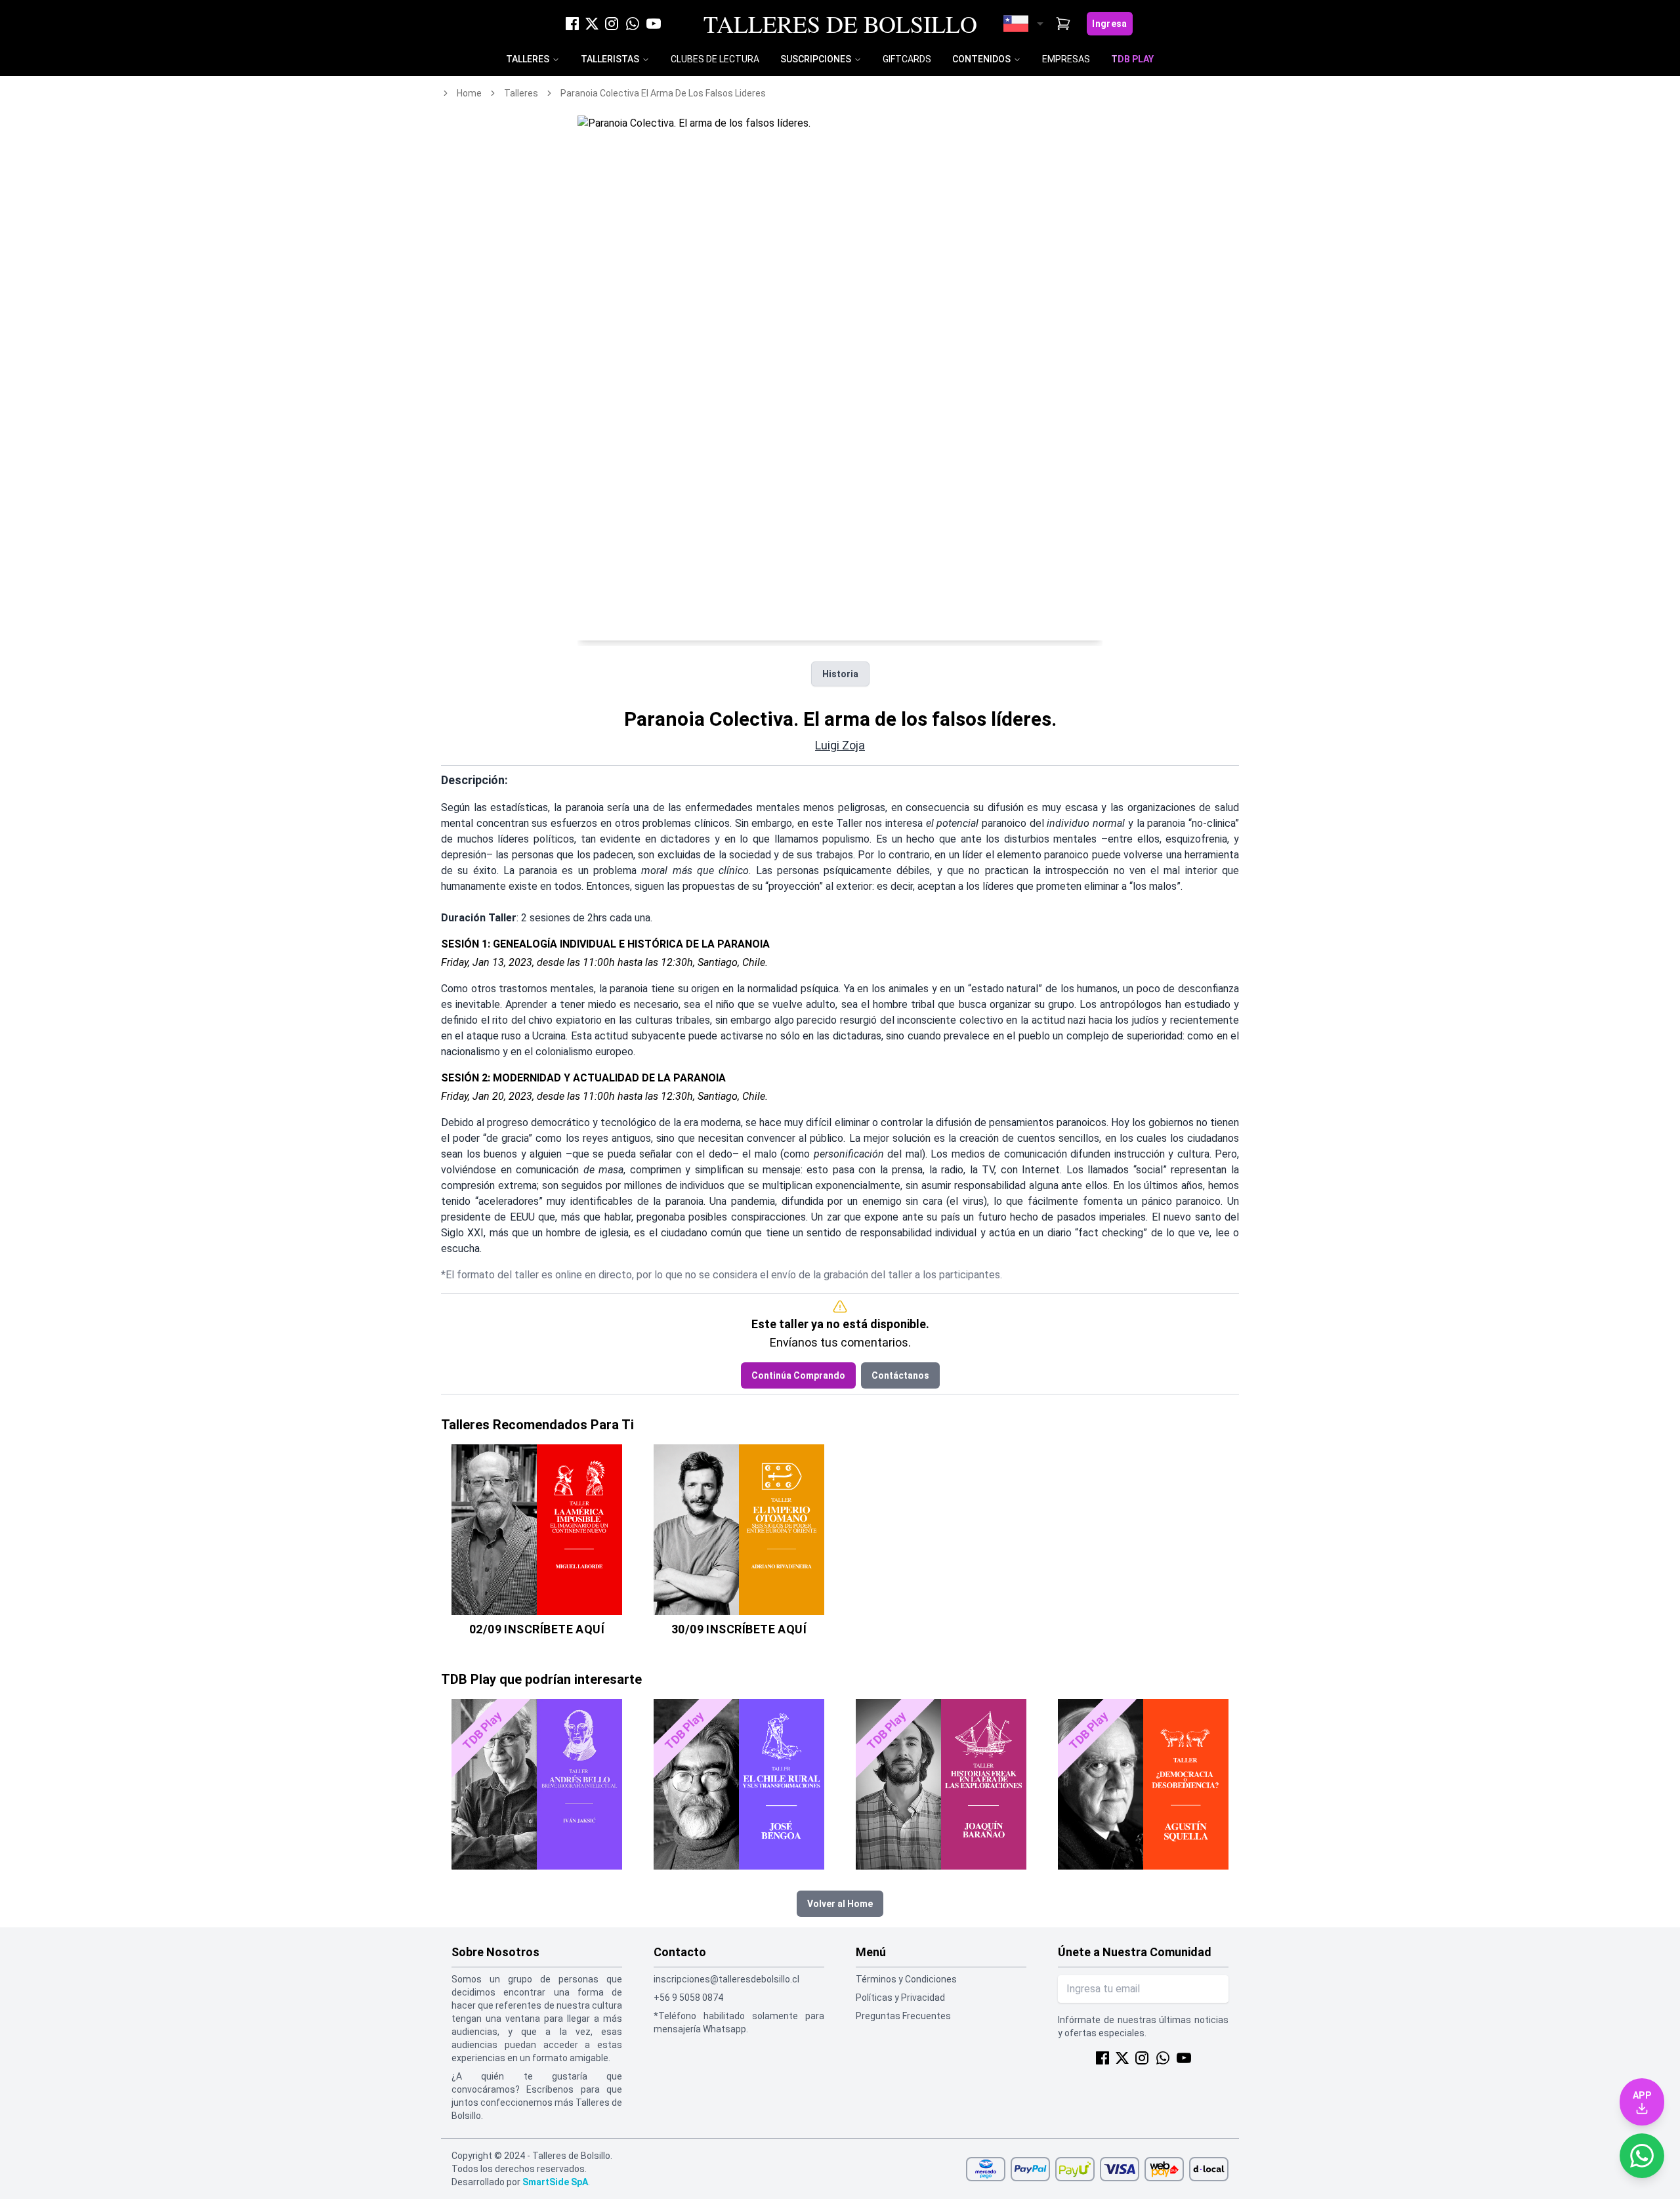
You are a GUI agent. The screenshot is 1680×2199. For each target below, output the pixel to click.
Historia (840, 674)
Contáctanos (900, 1375)
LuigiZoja (840, 745)
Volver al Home (840, 1904)
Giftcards (907, 59)
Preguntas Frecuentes (903, 2016)
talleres (521, 93)
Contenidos (981, 59)
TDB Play (1132, 59)
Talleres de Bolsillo (840, 24)
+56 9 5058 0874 (688, 1998)
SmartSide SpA (555, 2182)
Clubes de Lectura (715, 59)
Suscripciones (816, 59)
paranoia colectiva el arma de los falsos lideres (663, 93)
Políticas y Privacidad (900, 1998)
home (469, 93)
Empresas (1066, 59)
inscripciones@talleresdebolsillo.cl (726, 1979)
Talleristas (610, 59)
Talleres (528, 59)
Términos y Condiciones (906, 1979)
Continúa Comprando (798, 1375)
